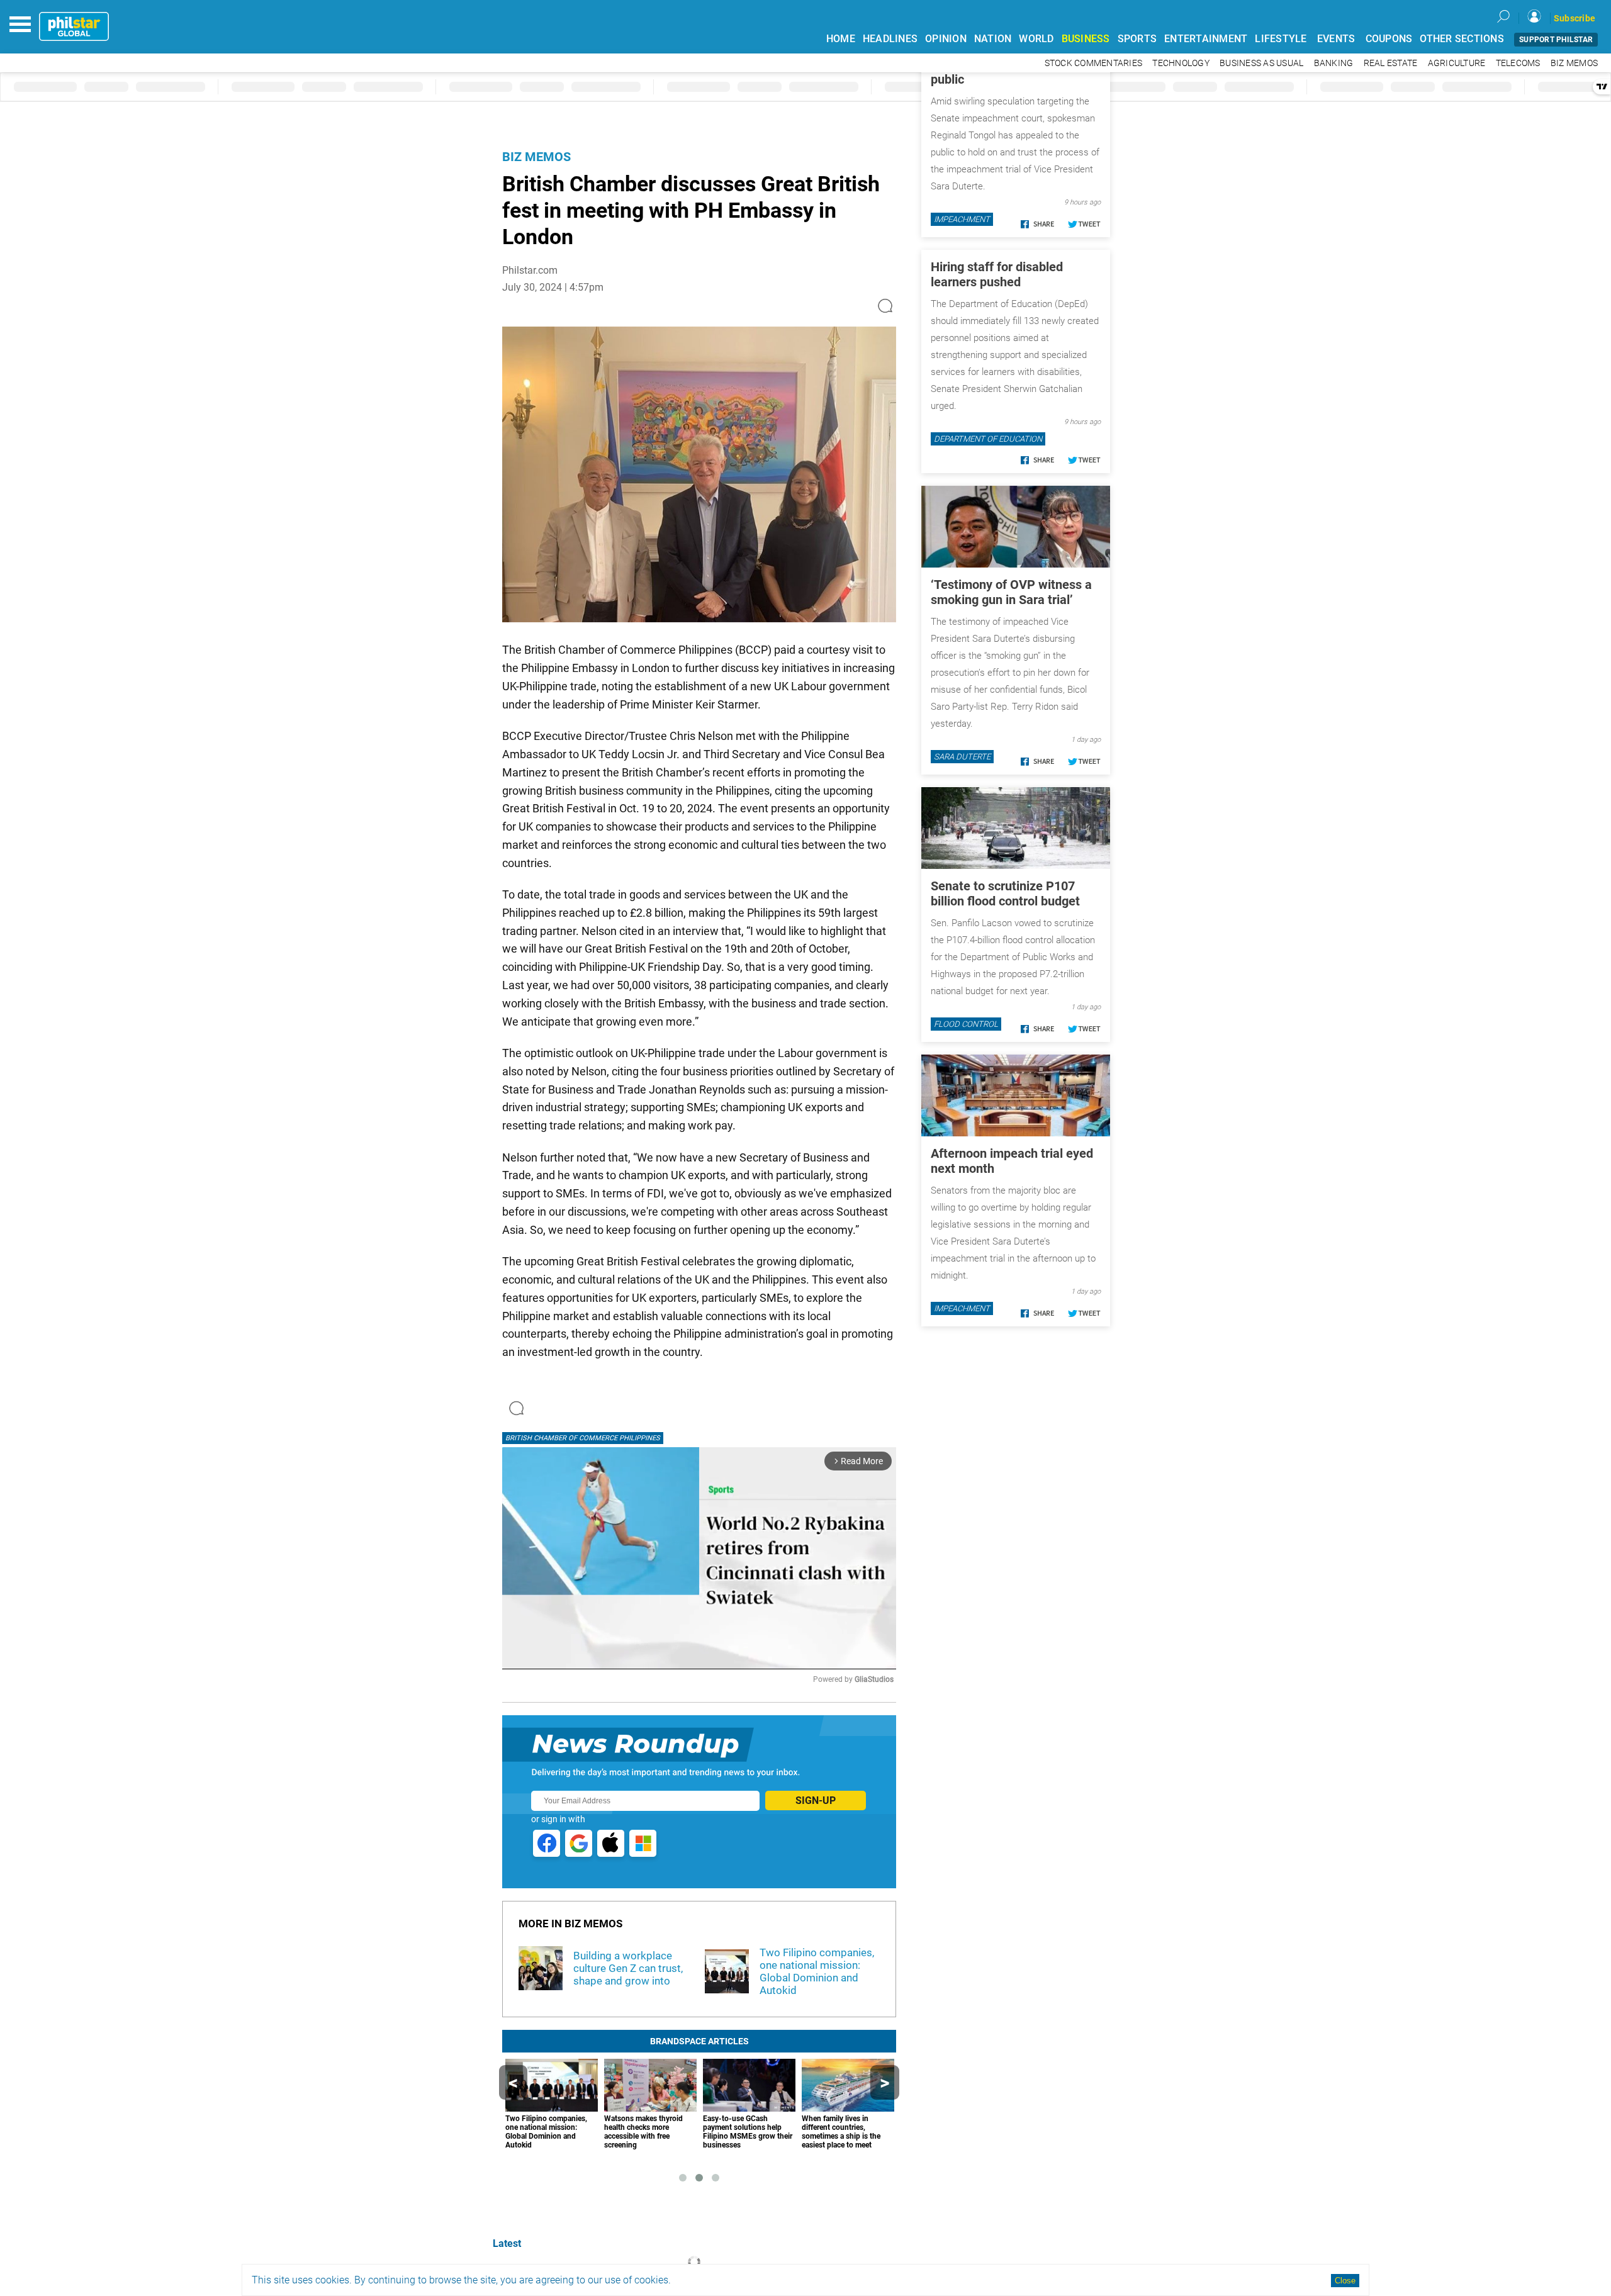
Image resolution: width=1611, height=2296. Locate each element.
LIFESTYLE (1281, 39)
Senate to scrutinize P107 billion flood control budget (1005, 893)
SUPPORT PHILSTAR (1556, 40)
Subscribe (1575, 18)
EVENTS (1336, 39)
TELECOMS (1518, 63)
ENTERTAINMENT (1206, 39)
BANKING (1334, 63)
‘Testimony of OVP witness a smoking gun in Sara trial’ (1011, 592)
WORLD (1036, 39)
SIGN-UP (816, 1800)
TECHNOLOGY (1181, 63)
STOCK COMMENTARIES (1094, 63)
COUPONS (1389, 39)
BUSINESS (1086, 39)
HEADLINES (890, 39)
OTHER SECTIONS (1462, 39)
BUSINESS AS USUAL (1261, 63)
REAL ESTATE (1391, 63)
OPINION (946, 39)
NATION (993, 39)
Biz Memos (536, 157)
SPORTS (1137, 39)
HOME (841, 39)
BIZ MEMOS (1574, 63)
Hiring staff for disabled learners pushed (997, 274)
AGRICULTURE (1457, 63)
